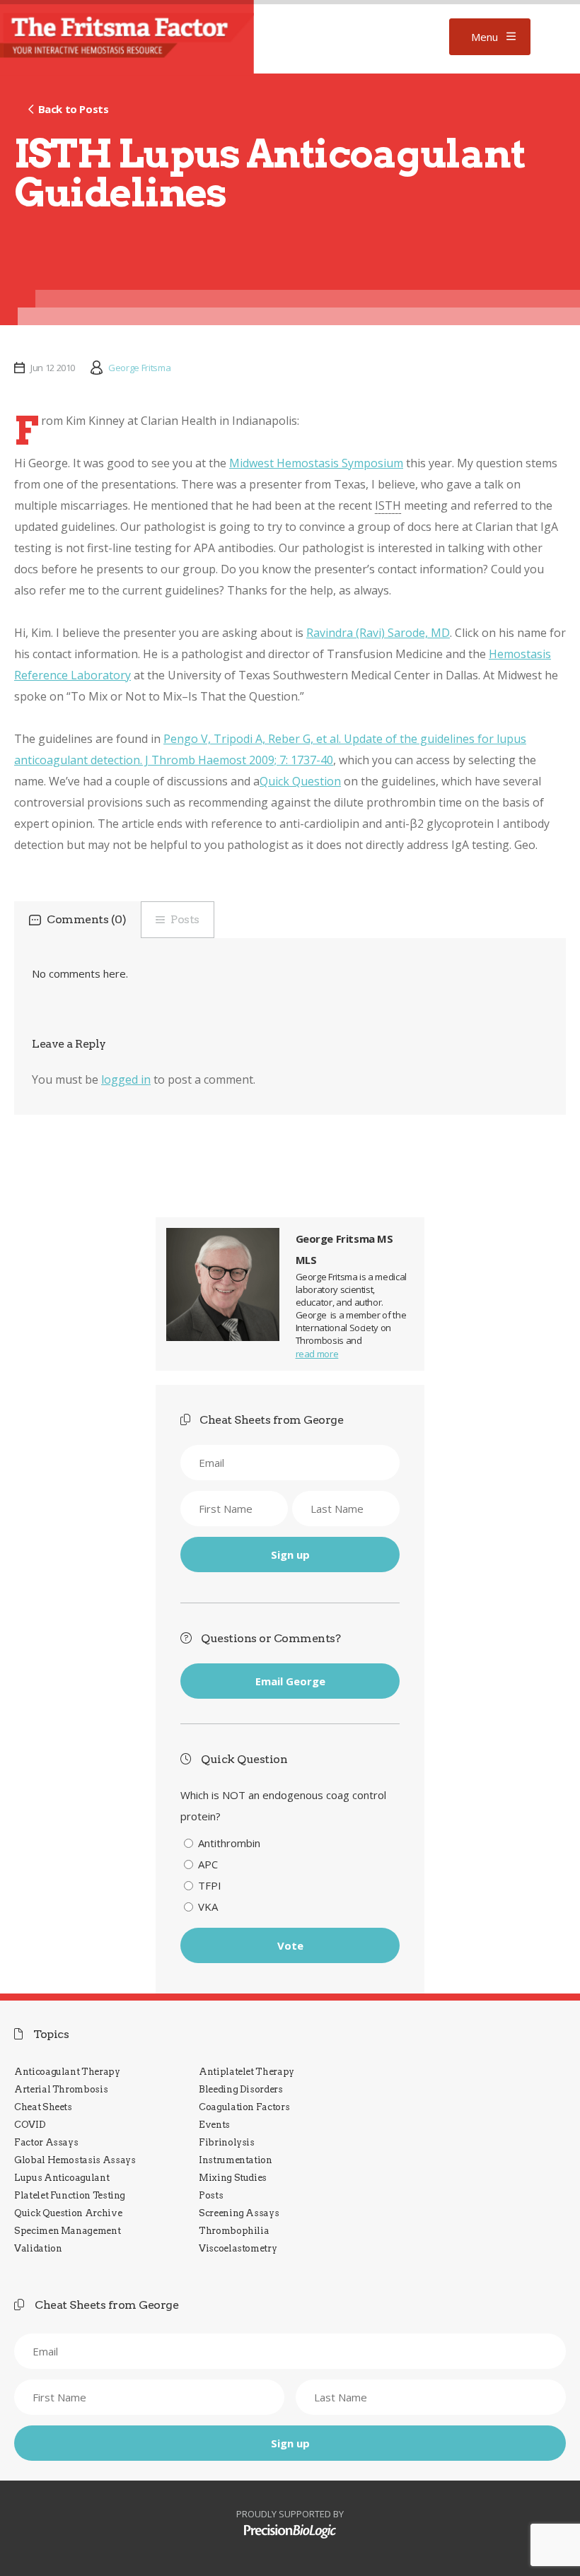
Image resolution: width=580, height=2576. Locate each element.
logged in (126, 1079)
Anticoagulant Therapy (67, 2072)
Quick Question (300, 781)
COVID (30, 2125)
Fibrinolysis (227, 2142)
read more (317, 1354)
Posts (185, 919)
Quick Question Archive (68, 2213)
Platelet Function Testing (70, 2195)
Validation (38, 2248)
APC (208, 1864)
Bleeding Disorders (241, 2089)
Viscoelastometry (238, 2248)
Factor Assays (46, 2142)
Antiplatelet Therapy (246, 2072)
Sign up (290, 1555)
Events (214, 2125)
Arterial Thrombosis (61, 2089)
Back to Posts (73, 109)
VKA (208, 1907)
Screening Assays (239, 2213)
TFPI (210, 1885)
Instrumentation (236, 2160)
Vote (290, 1945)
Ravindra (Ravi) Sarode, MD (378, 633)
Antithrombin (229, 1843)
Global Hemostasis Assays (75, 2160)
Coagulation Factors (244, 2107)
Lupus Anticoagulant (62, 2178)
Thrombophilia (234, 2231)
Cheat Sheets (43, 2107)
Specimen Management (67, 2231)
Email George (290, 1681)
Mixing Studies (233, 2178)
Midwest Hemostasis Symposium (316, 463)
